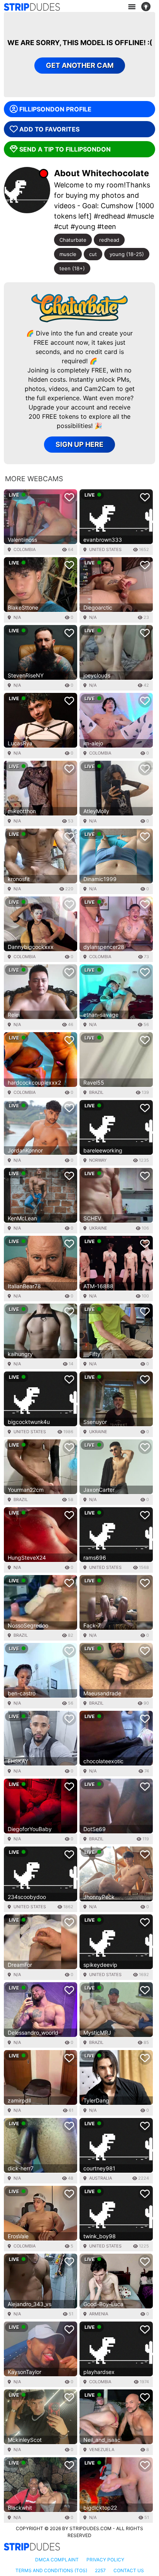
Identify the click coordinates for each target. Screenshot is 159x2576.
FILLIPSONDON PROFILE (55, 109)
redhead (109, 240)
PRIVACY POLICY (105, 2560)
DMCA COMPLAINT (57, 2560)
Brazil (96, 1092)
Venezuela (102, 2450)
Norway (98, 1160)
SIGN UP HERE (79, 444)
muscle (68, 254)
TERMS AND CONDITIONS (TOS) (51, 2570)
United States (105, 549)
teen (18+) (72, 268)
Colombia (25, 549)
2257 (100, 2570)
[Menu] (132, 7)
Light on (148, 7)
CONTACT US (129, 2570)
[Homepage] (32, 7)
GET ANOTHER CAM (80, 65)
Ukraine (98, 1228)
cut (93, 254)
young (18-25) (127, 254)
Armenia (99, 2314)
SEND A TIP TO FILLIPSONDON (65, 149)
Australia (101, 2178)
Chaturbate (73, 240)
